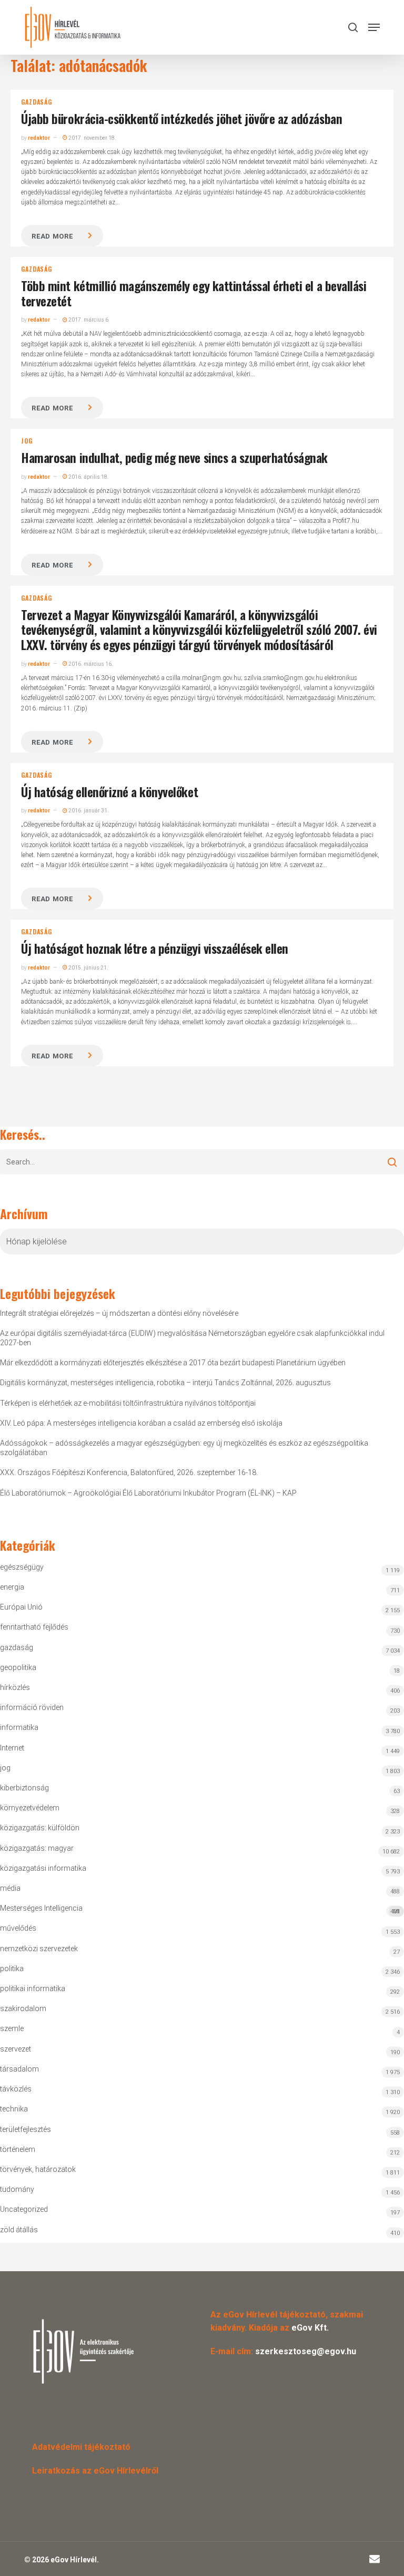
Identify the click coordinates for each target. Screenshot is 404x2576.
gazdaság (36, 102)
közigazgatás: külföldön (40, 1828)
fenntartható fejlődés (34, 1627)
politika (12, 1969)
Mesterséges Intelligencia (200, 1909)
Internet (12, 1748)
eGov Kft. (310, 2328)
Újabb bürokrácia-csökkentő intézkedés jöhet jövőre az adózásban (181, 118)
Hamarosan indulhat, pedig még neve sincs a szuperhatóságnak (174, 457)
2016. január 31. (88, 811)
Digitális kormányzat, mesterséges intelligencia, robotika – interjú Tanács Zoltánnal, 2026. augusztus (165, 1383)
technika (14, 2109)
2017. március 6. (89, 320)
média (10, 1888)
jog (27, 441)
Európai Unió (21, 1607)
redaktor (39, 138)
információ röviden (32, 1707)
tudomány (17, 2189)
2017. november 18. (92, 138)
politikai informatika (33, 1988)
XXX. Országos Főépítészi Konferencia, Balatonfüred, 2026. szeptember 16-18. (129, 1472)
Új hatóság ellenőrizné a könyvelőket (109, 791)
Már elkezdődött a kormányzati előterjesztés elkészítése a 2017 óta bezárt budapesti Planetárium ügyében (173, 1363)
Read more (52, 236)
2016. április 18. (88, 477)
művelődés (18, 1928)
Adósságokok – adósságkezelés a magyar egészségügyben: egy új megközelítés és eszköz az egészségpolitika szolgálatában (184, 1448)
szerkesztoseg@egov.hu (306, 2351)
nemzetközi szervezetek (39, 1949)
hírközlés (15, 1687)
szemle (12, 2028)
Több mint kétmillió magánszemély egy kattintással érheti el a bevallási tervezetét (194, 293)
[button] (374, 27)
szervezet (16, 2049)
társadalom (19, 2069)
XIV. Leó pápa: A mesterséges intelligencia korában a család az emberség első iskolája (141, 1423)
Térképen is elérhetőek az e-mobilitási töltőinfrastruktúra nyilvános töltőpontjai (128, 1403)
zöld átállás (19, 2230)
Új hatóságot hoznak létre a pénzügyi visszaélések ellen (155, 948)
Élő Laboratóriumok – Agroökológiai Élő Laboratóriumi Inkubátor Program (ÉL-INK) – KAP (148, 1493)
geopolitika (18, 1667)
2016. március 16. (90, 664)
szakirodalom (23, 2008)
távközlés (16, 2089)
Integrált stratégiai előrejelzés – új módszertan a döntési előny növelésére (119, 1313)
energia (12, 1587)
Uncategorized (24, 2209)
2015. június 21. (88, 968)
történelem (18, 2149)
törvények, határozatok (38, 2169)
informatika (19, 1727)
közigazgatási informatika (43, 1868)
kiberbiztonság (24, 1788)
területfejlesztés (26, 2129)
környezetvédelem (30, 1808)
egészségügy (22, 1567)
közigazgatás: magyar (37, 1848)
